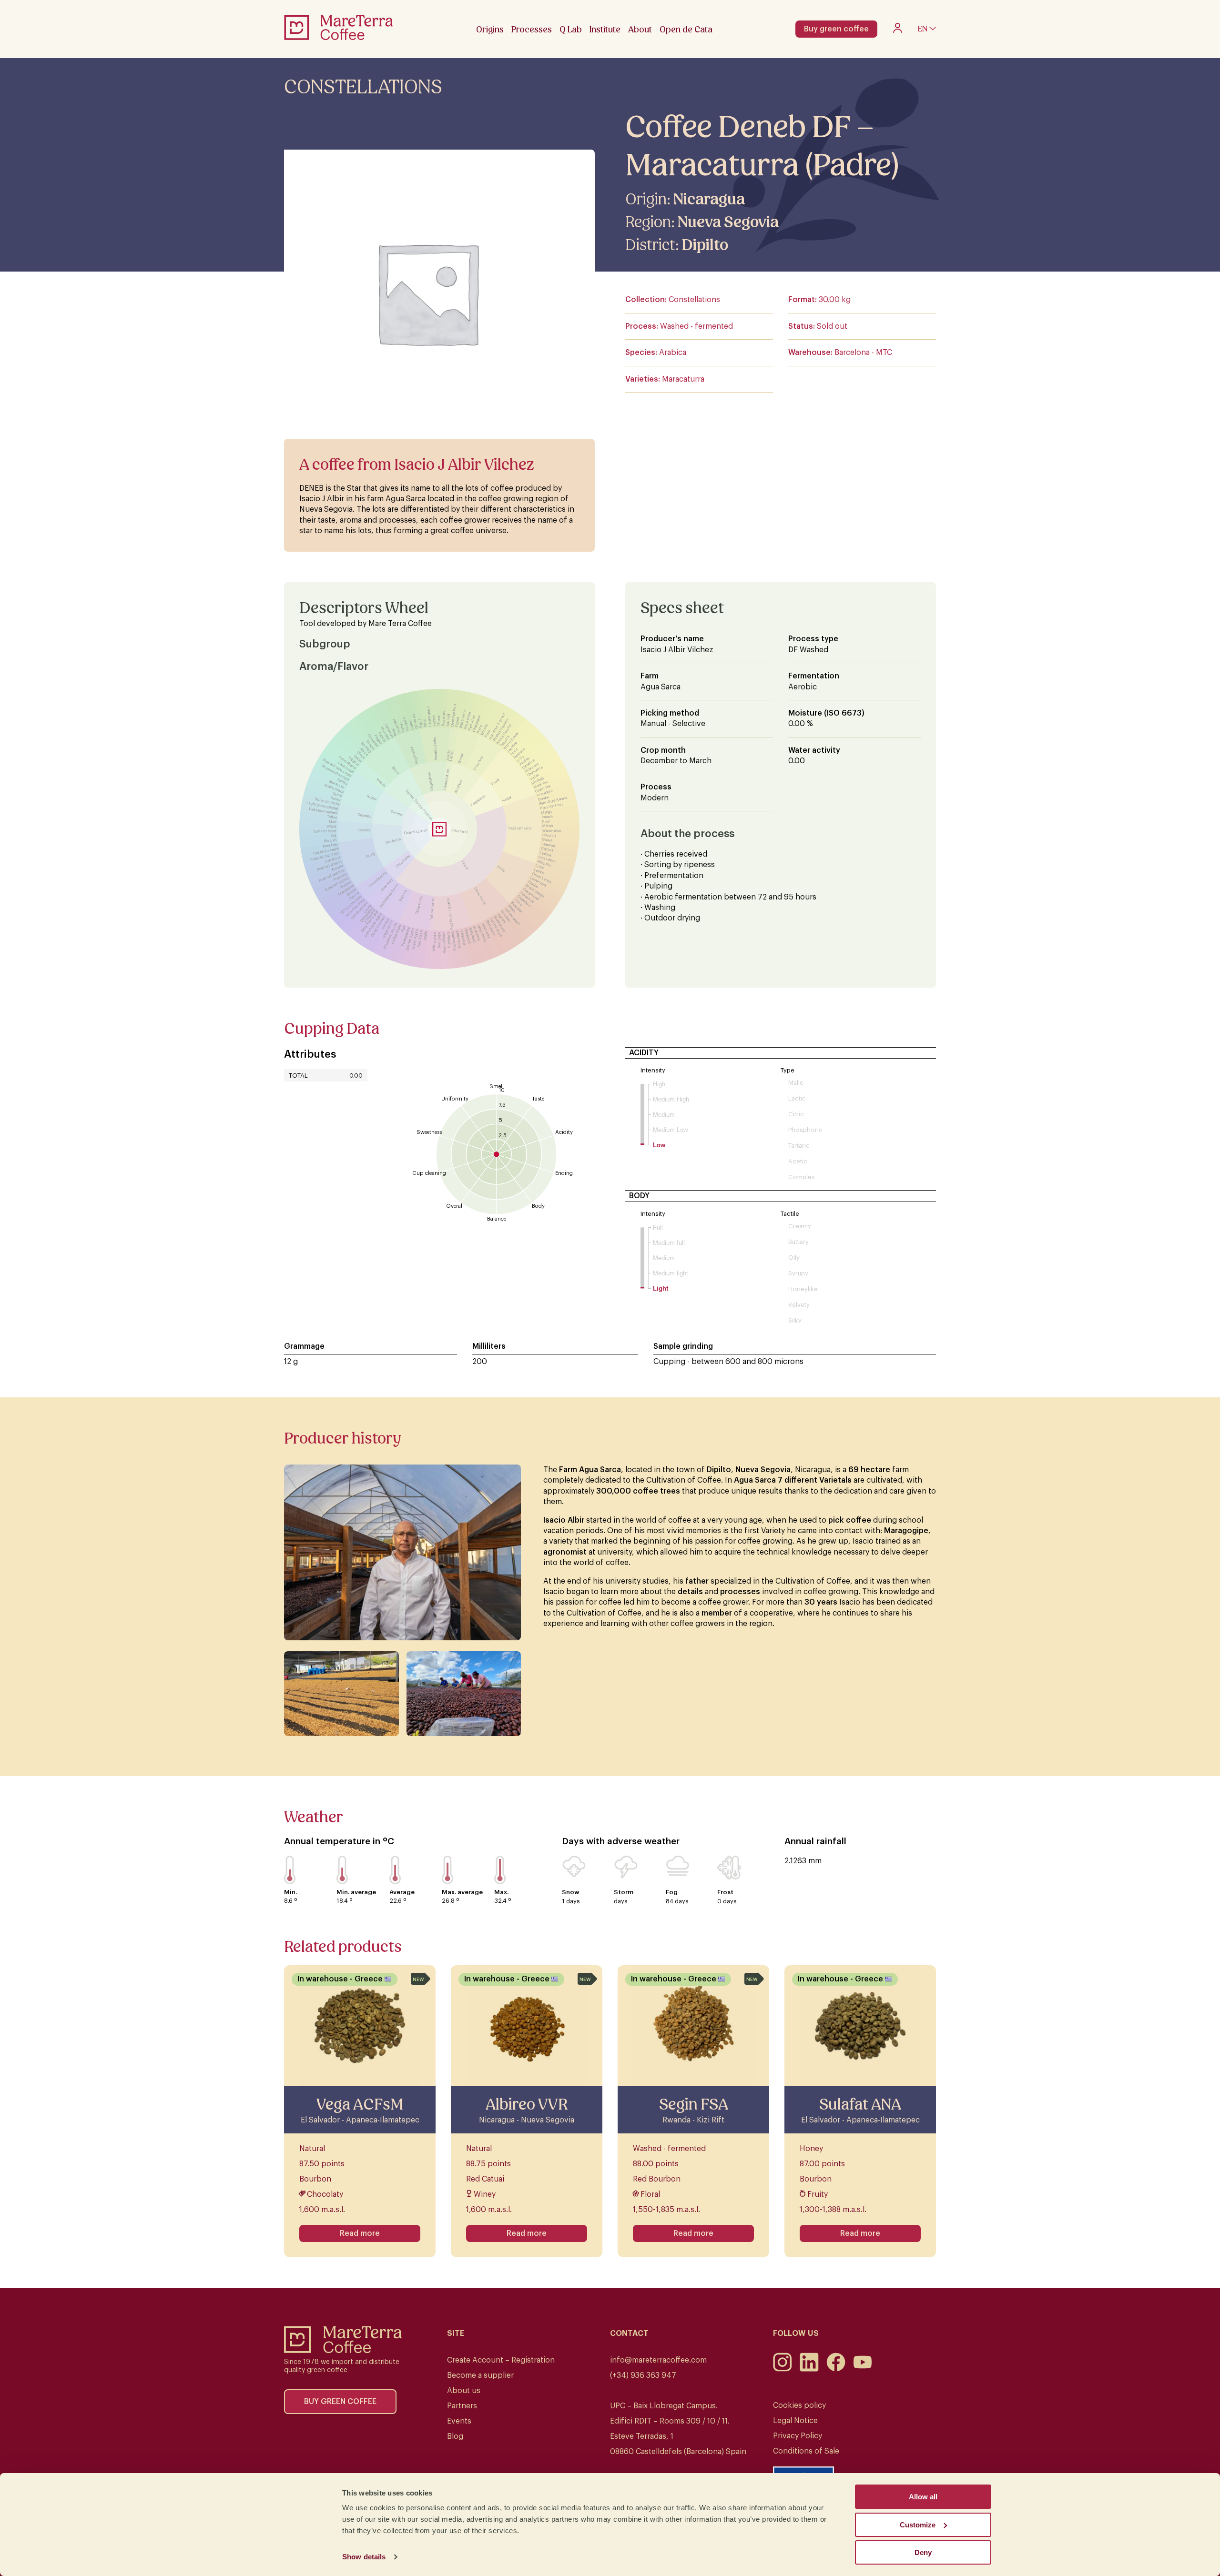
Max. (501, 1892)
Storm (624, 1892)
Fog (672, 1892)
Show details (364, 2557)
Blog (455, 2436)
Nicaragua (709, 199)
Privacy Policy (798, 2436)
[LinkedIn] (809, 2369)
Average (402, 1892)
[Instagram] (783, 2369)
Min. (290, 1892)
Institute (605, 29)
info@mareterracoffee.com (658, 2360)
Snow (571, 1892)
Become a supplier (480, 2375)
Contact (629, 2334)
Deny (923, 2552)
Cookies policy (799, 2405)
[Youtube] (863, 2369)
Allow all (923, 2497)
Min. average (356, 1892)
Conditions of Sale (806, 2451)
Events (459, 2421)
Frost (725, 1892)
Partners (462, 2406)
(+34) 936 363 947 (643, 2375)
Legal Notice (795, 2421)
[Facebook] (836, 2369)
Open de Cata (686, 29)
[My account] (898, 30)
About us (464, 2391)
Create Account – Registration (501, 2360)
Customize (918, 2525)
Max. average (462, 1892)
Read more (360, 2233)
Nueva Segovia (728, 222)
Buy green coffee (836, 29)
